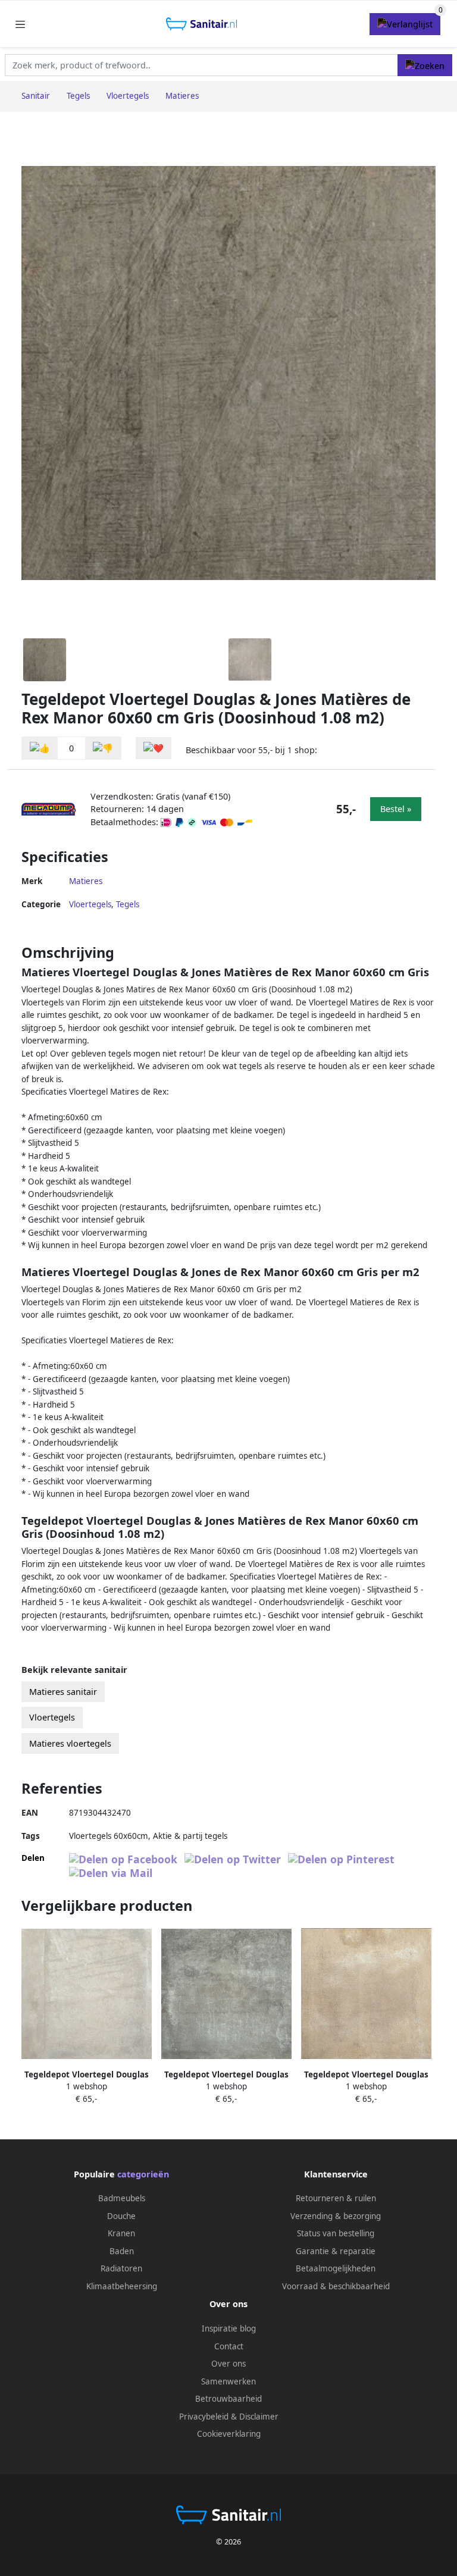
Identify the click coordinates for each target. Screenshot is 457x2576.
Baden (122, 2251)
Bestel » (396, 809)
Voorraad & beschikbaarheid (336, 2286)
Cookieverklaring (229, 2434)
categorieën (143, 2174)
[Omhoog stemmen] (40, 748)
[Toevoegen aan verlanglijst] (154, 748)
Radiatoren (121, 2268)
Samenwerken (228, 2381)
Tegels (128, 904)
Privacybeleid (204, 2417)
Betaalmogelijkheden (336, 2268)
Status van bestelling (336, 2233)
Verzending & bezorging (336, 2216)
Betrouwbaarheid (228, 2399)
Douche (121, 2216)
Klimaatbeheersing (122, 2286)
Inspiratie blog (229, 2329)
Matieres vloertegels (70, 1743)
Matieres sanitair (63, 1692)
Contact (229, 2346)
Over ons (228, 2364)
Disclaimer (259, 2417)
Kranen (121, 2233)
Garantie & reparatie (336, 2251)
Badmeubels (122, 2198)
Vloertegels (90, 904)
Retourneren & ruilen (336, 2198)
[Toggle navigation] (20, 24)
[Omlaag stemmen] (103, 748)
